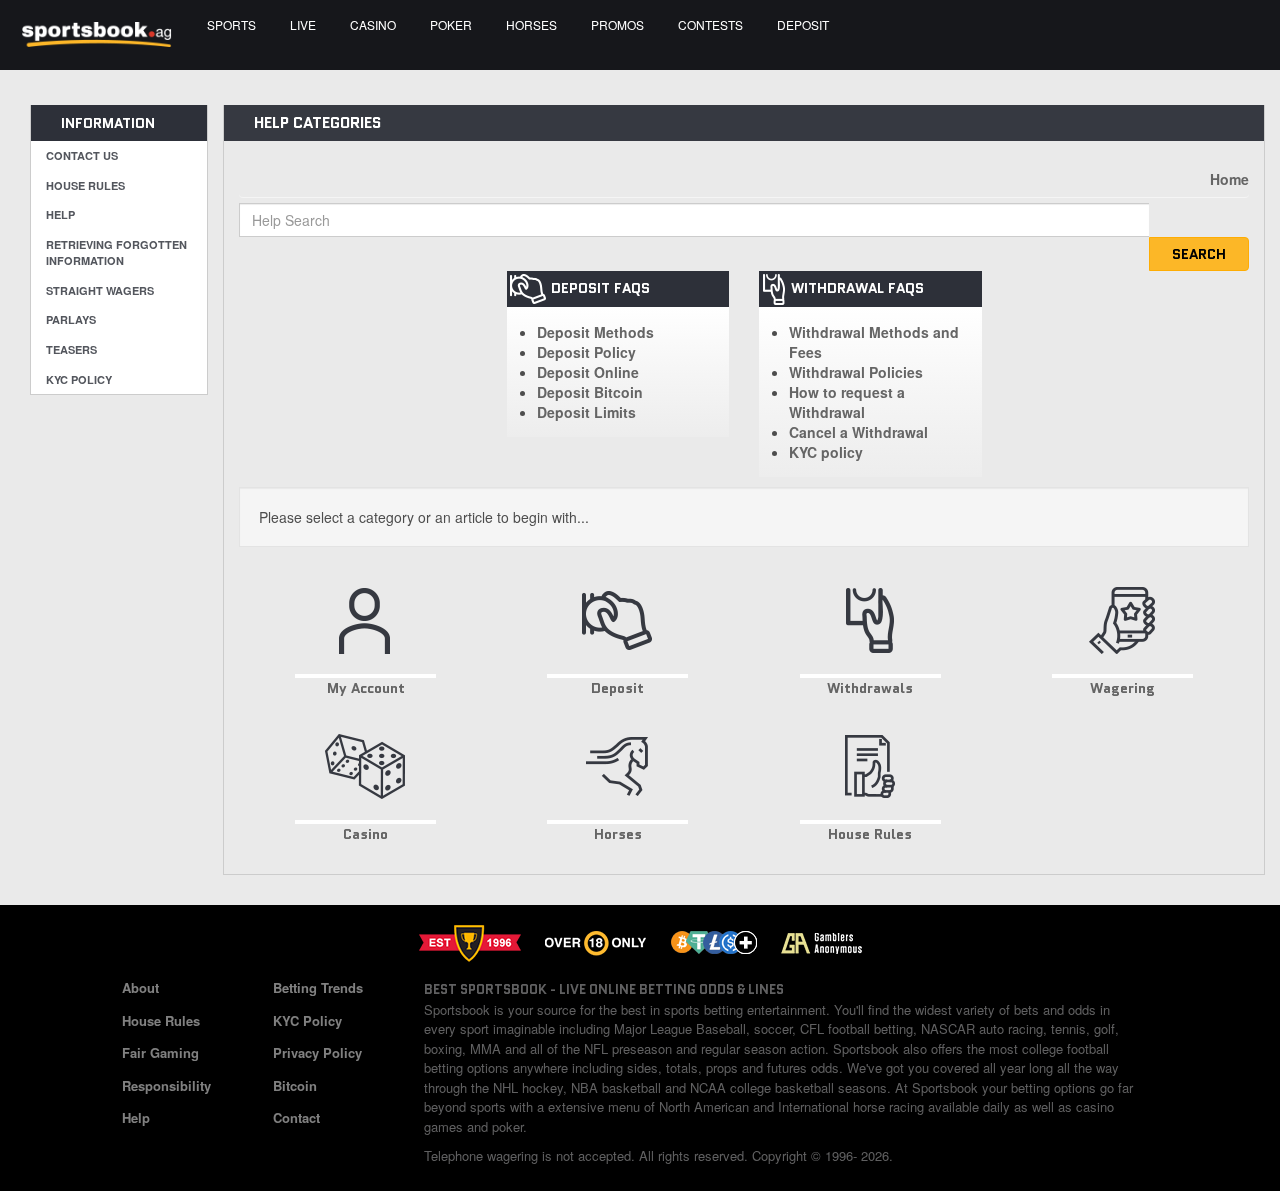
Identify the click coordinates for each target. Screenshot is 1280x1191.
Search (1199, 254)
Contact (296, 1117)
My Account (366, 688)
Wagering (1122, 688)
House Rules (85, 185)
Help (60, 214)
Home (1229, 179)
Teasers (71, 349)
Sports (231, 24)
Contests (710, 24)
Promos (617, 24)
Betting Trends (318, 987)
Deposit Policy (586, 352)
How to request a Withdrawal (847, 402)
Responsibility (166, 1085)
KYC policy (826, 452)
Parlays (71, 319)
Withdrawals (870, 688)
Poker (451, 24)
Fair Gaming (160, 1052)
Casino (373, 24)
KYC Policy (79, 379)
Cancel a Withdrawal (858, 432)
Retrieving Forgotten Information (116, 252)
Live (303, 24)
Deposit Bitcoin (590, 392)
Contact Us (82, 155)
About (140, 987)
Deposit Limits (586, 412)
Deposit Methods (595, 332)
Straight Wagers (100, 290)
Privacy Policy (317, 1052)
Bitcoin (295, 1085)
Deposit (803, 24)
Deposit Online (588, 372)
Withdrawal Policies (856, 372)
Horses (531, 24)
